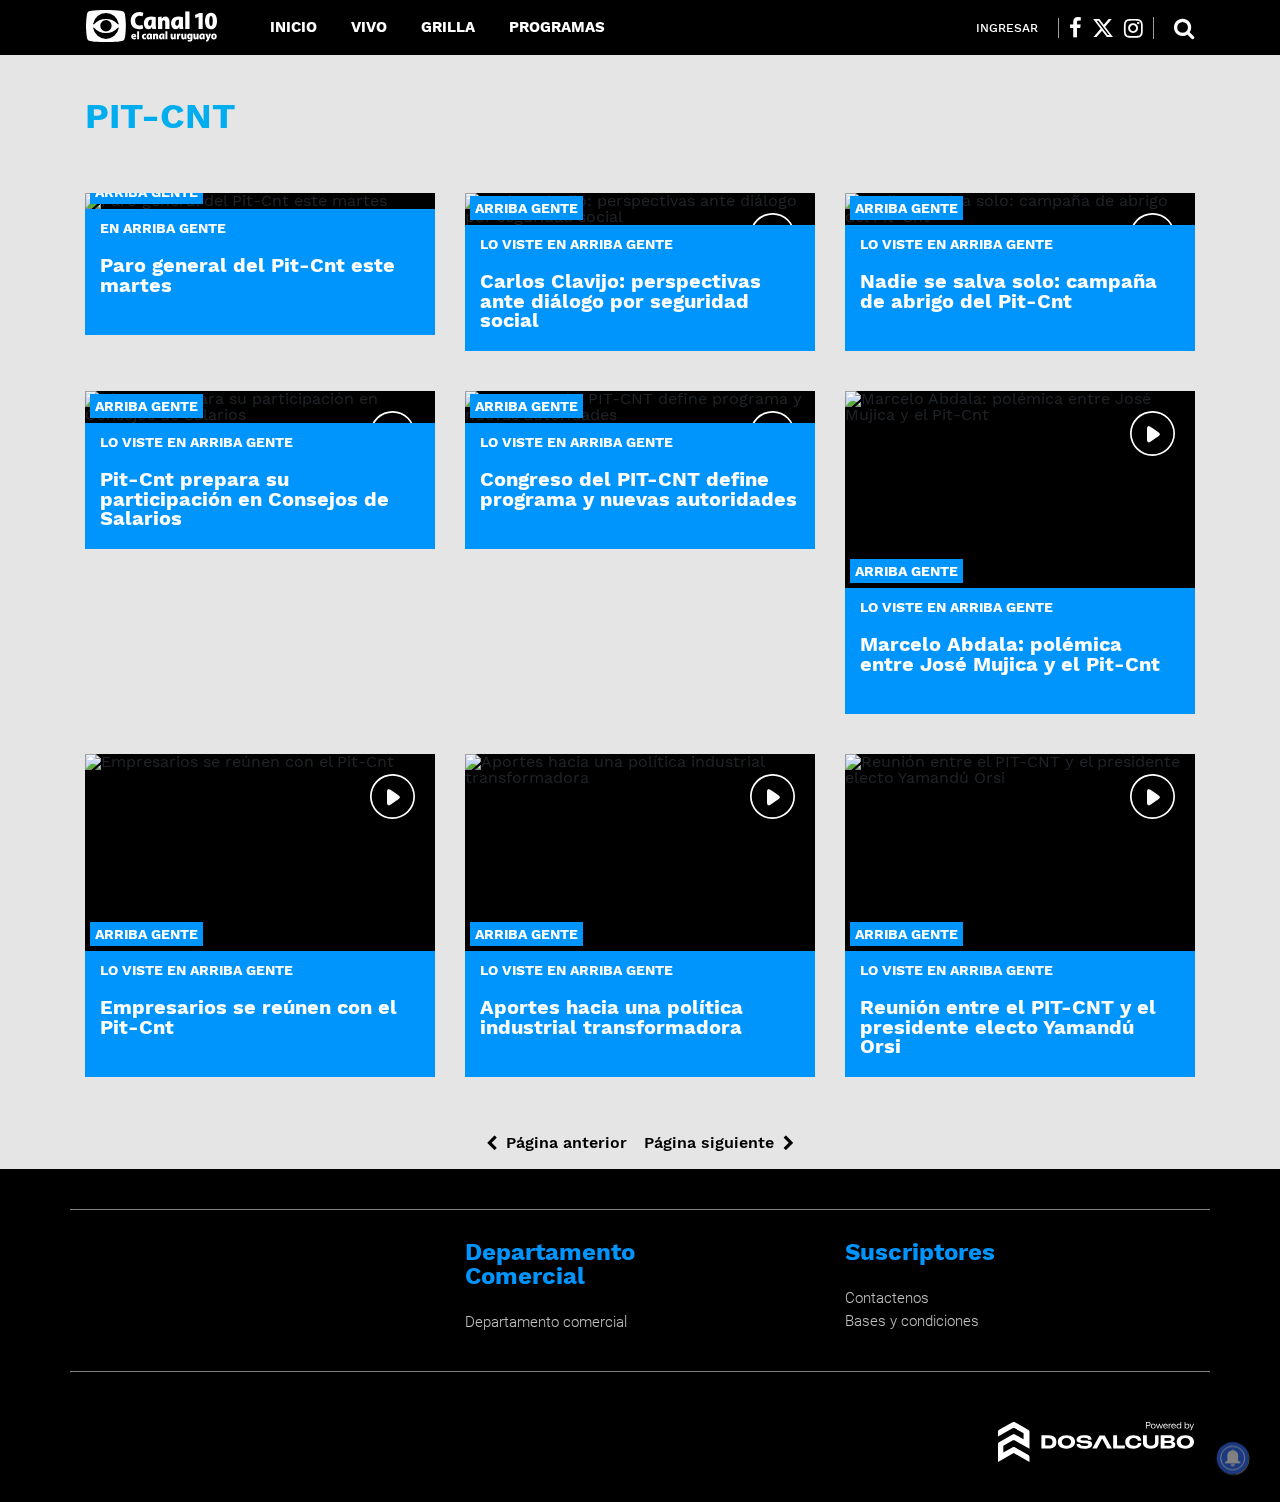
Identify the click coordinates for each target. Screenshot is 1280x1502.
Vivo (369, 27)
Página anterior (566, 1142)
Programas (557, 27)
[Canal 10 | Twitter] (1103, 28)
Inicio (293, 27)
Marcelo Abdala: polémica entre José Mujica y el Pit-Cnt (1010, 653)
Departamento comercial (546, 1322)
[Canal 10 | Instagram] (1133, 28)
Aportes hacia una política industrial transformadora (611, 1016)
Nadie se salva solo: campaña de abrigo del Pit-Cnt (1008, 290)
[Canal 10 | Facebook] (1075, 28)
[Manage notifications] (1233, 1458)
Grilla (448, 27)
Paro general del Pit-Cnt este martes (247, 274)
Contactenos (887, 1298)
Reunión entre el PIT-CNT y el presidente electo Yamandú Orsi (1008, 1026)
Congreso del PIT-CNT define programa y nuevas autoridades (638, 488)
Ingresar (1007, 28)
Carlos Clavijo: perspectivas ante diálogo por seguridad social (620, 300)
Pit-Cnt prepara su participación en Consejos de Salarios (244, 498)
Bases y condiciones (912, 1321)
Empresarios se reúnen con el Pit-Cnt (248, 1016)
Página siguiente (709, 1142)
